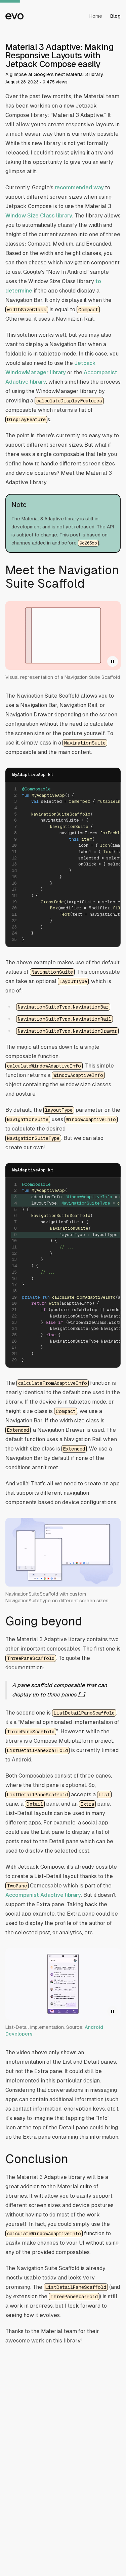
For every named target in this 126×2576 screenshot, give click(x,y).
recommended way (79, 187)
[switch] (113, 661)
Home (96, 16)
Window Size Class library (39, 216)
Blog (115, 16)
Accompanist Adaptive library (43, 1895)
